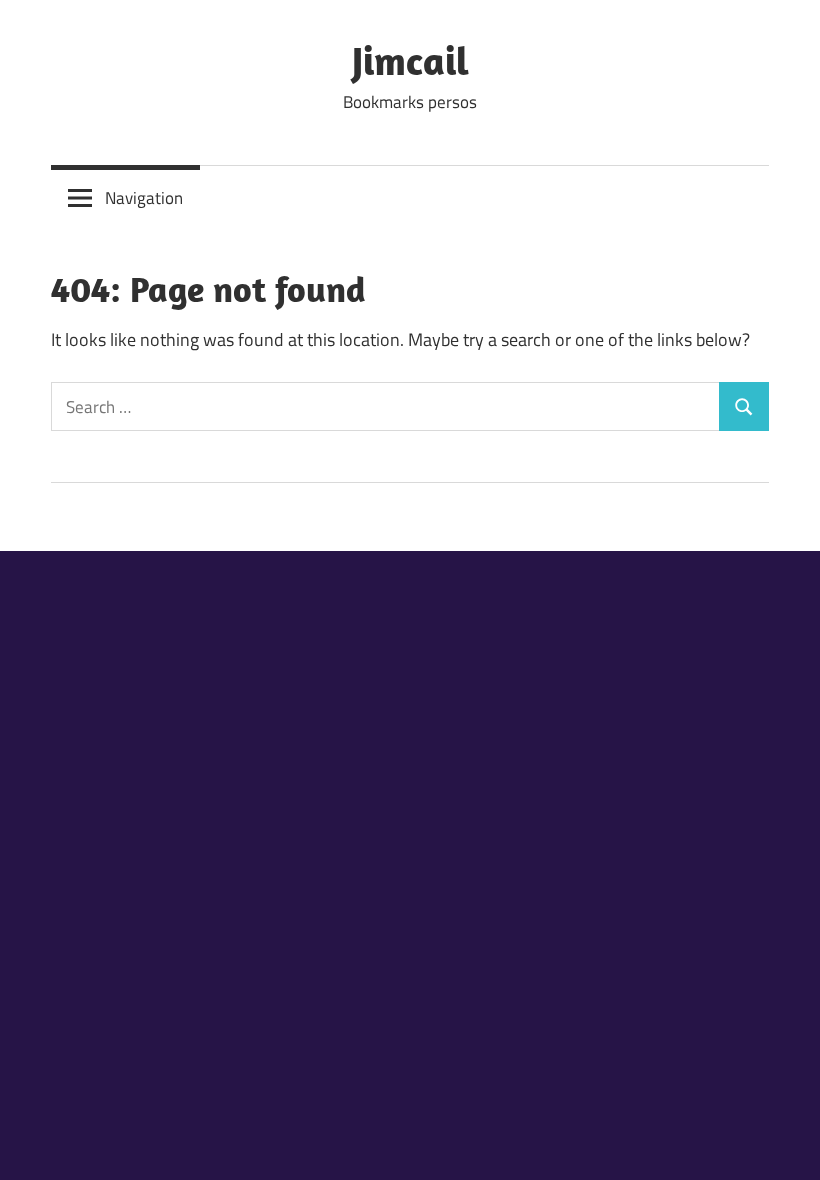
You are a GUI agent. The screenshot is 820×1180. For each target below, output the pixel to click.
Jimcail (410, 60)
